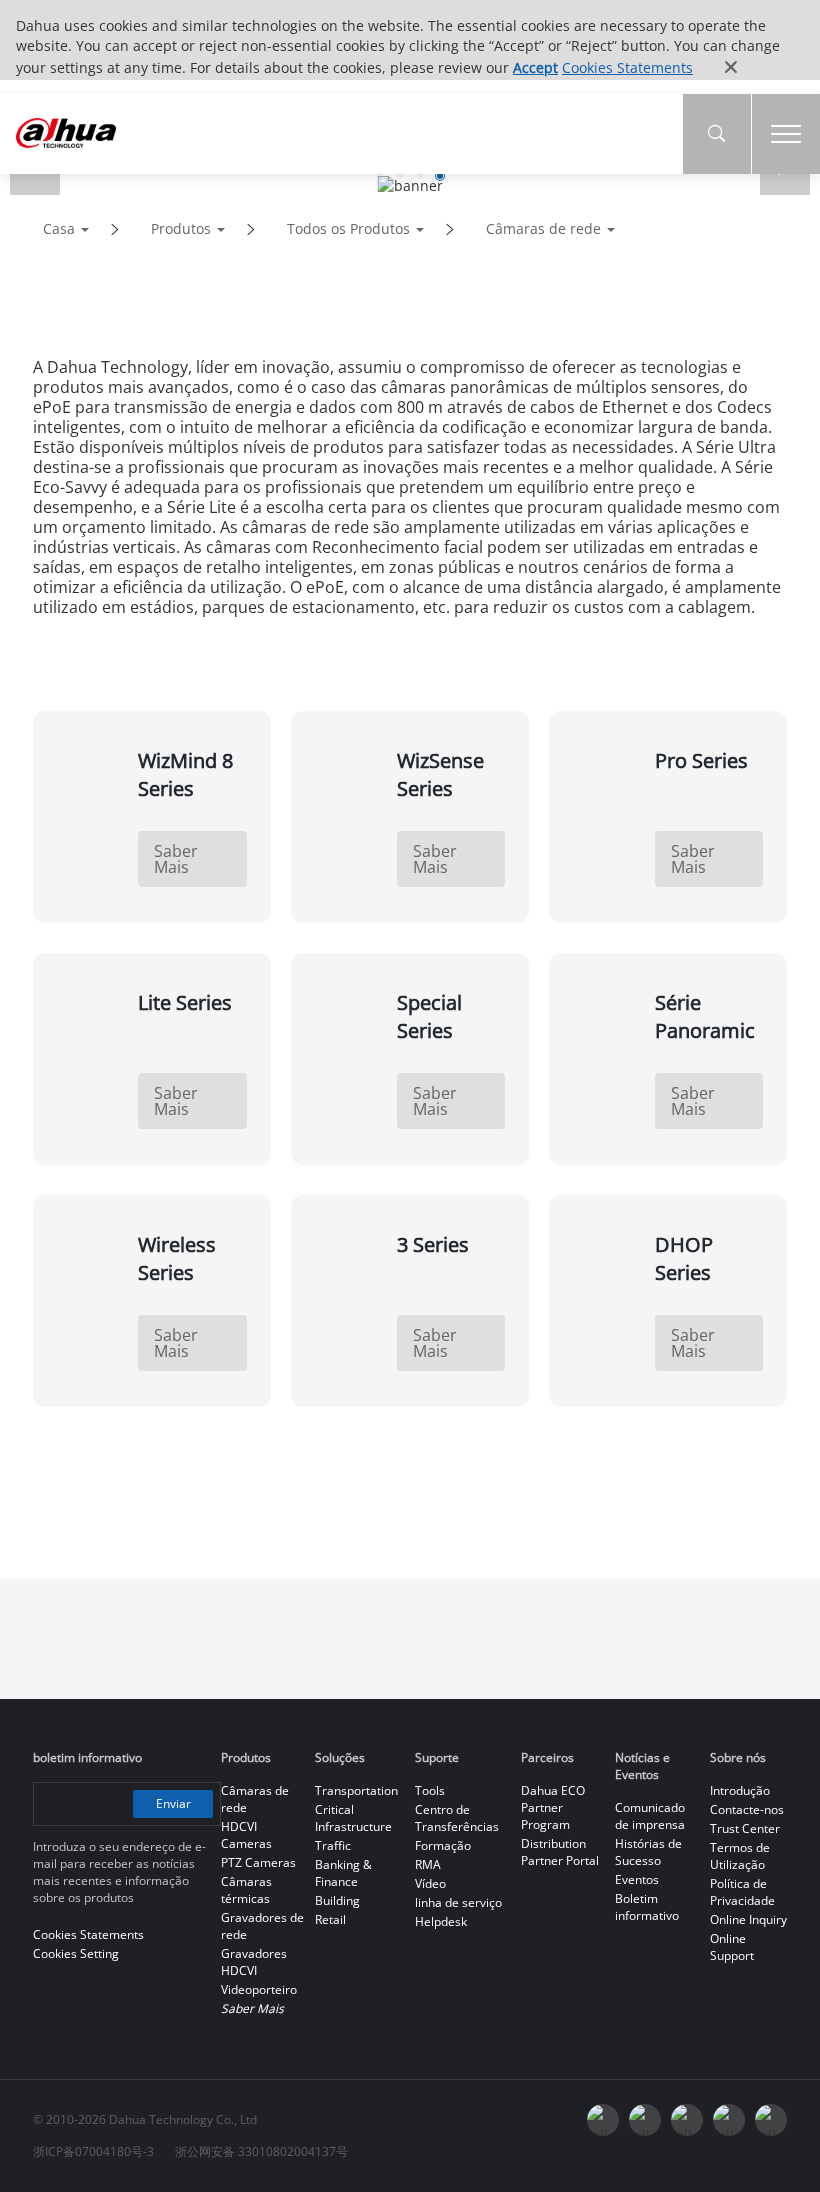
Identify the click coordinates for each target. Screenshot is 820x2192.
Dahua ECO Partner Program (553, 1807)
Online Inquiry (748, 1919)
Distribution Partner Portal (560, 1852)
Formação (443, 1845)
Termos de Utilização (740, 1856)
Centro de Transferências (457, 1818)
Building (337, 1900)
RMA (428, 1864)
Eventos (637, 1879)
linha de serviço (458, 1902)
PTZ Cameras (258, 1862)
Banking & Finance (343, 1873)
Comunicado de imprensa (650, 1816)
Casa (59, 228)
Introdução (740, 1790)
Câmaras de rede (543, 228)
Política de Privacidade (742, 1892)
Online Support (732, 1947)
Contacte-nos (747, 1809)
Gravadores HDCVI (254, 1962)
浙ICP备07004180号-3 (93, 2151)
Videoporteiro (259, 1989)
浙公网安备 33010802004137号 (261, 2151)
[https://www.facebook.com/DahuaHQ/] (603, 2120)
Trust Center (745, 1828)
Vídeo (430, 1883)
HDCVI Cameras (246, 1835)
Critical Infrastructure (353, 1818)
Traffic (333, 1845)
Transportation (356, 1790)
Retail (330, 1919)
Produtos (181, 228)
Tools (430, 1790)
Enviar (173, 1803)
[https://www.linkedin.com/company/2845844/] (687, 2120)
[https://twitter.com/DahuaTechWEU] (771, 2120)
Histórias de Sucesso (648, 1852)
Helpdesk (441, 1921)
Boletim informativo (647, 1907)
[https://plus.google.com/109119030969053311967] (729, 2120)
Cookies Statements (627, 67)
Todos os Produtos (348, 228)
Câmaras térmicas (246, 1890)
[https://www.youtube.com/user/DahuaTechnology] (645, 2120)
